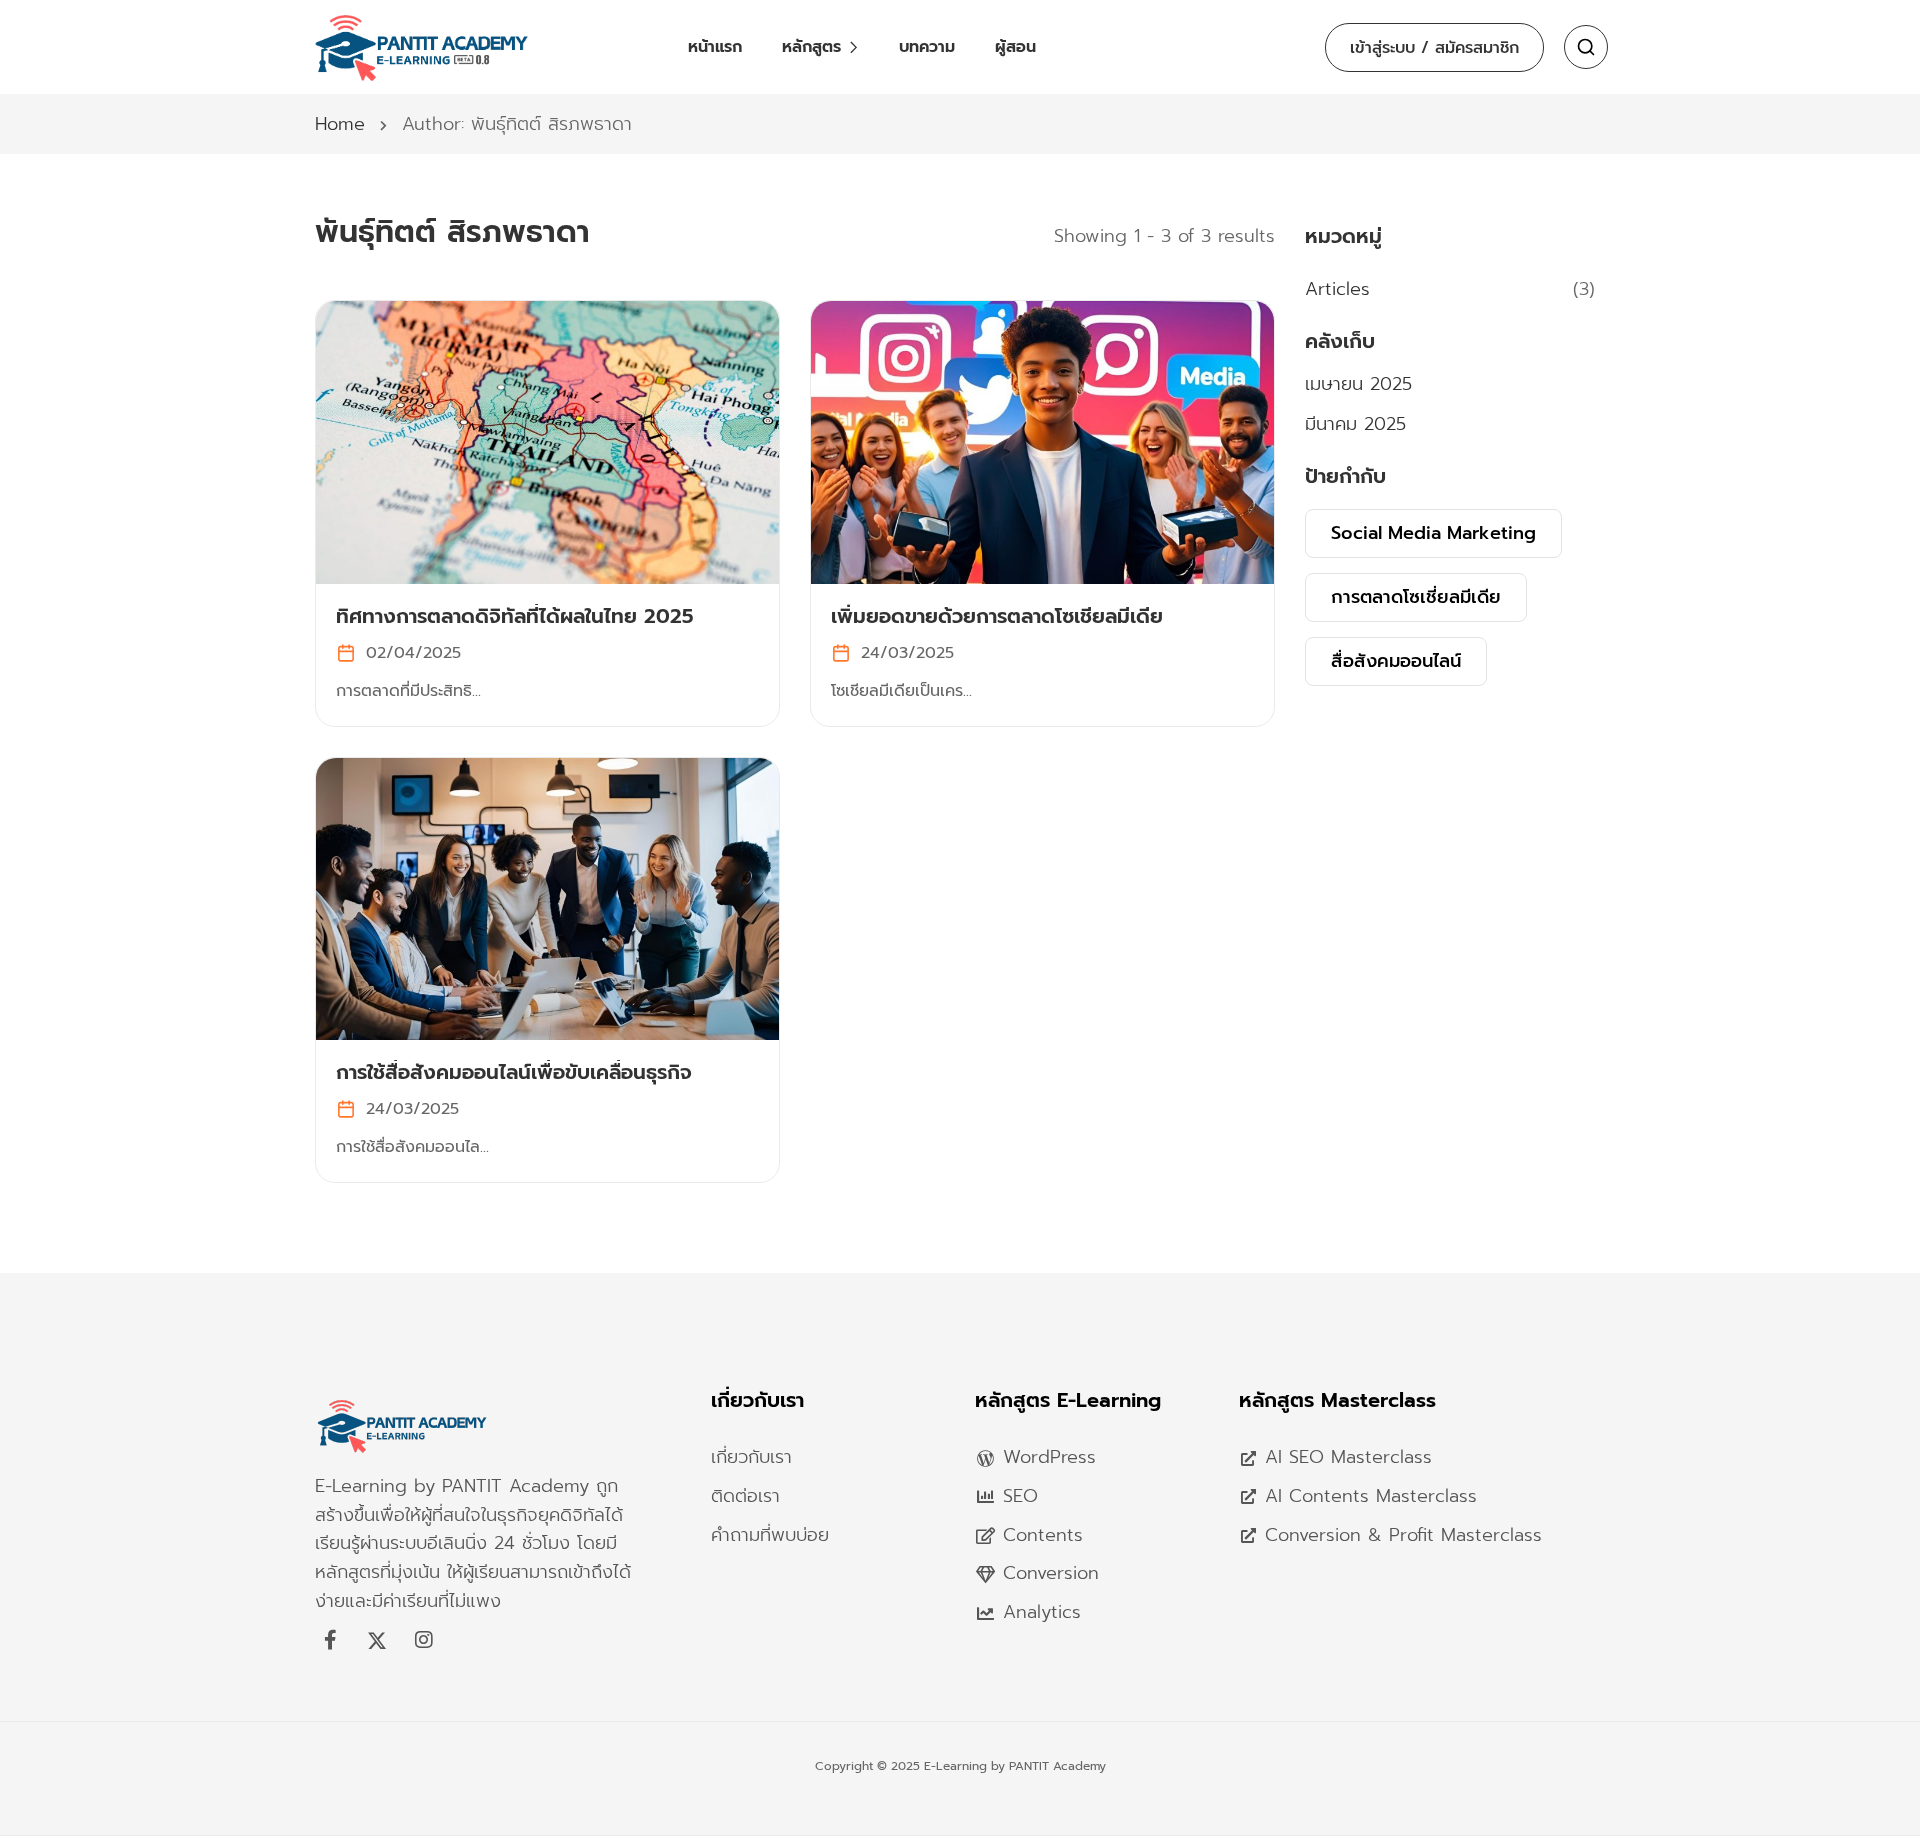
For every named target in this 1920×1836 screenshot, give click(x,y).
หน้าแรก (715, 47)
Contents (1043, 1535)
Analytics (1042, 1612)
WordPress (1049, 1457)
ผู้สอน (1015, 47)
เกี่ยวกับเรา (751, 1457)
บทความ (927, 47)
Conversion (1051, 1573)
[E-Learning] (402, 1457)
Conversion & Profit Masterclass (1403, 1535)
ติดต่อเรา (745, 1496)
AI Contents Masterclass (1371, 1496)
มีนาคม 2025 (1355, 424)
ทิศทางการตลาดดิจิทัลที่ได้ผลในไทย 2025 (515, 616)
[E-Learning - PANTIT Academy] (422, 46)
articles (1337, 289)
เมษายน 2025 (1358, 384)
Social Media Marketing (1433, 533)
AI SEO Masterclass (1348, 1457)
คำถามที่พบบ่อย (770, 1535)
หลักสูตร (811, 47)
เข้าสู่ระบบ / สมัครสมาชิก (1434, 48)
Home (340, 124)
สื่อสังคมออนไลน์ (1396, 661)
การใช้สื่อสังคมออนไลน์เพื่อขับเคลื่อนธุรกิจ (514, 1072)
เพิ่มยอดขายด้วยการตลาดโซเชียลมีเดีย (997, 616)
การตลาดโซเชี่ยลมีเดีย (1416, 597)
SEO (1020, 1496)
